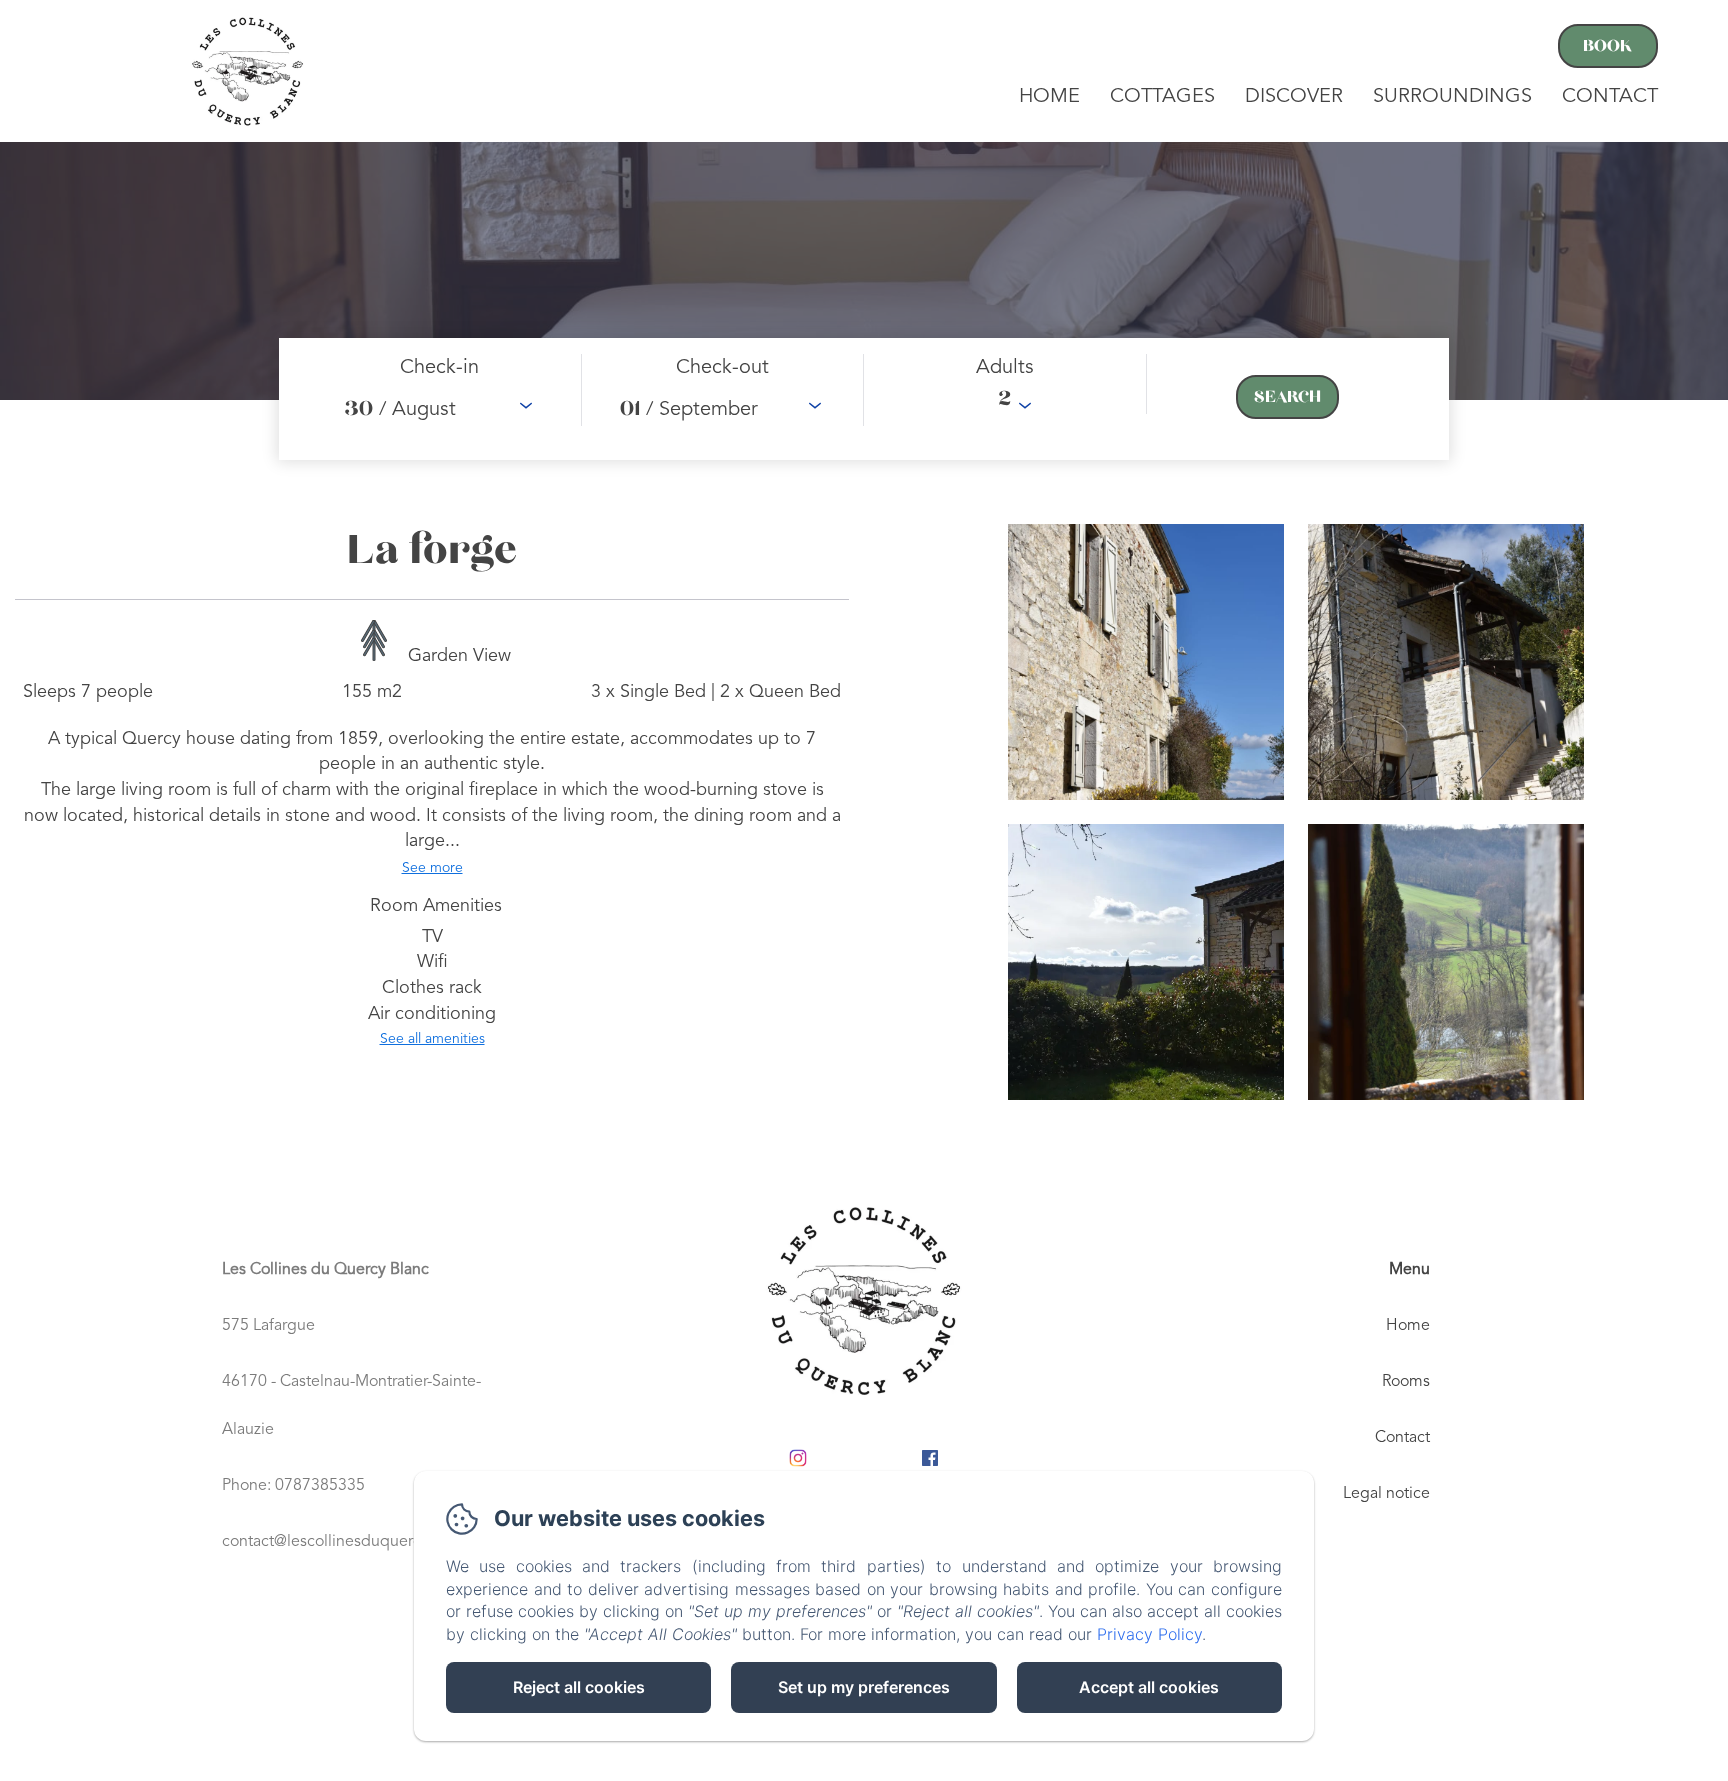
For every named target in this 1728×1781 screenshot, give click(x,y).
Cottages (1162, 97)
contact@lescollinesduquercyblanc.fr (352, 1542)
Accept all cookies (1149, 1687)
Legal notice (1386, 1494)
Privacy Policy (1149, 1634)
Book (1607, 46)
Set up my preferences (864, 1687)
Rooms (1406, 1382)
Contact (1610, 97)
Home (1049, 97)
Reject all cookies (579, 1687)
